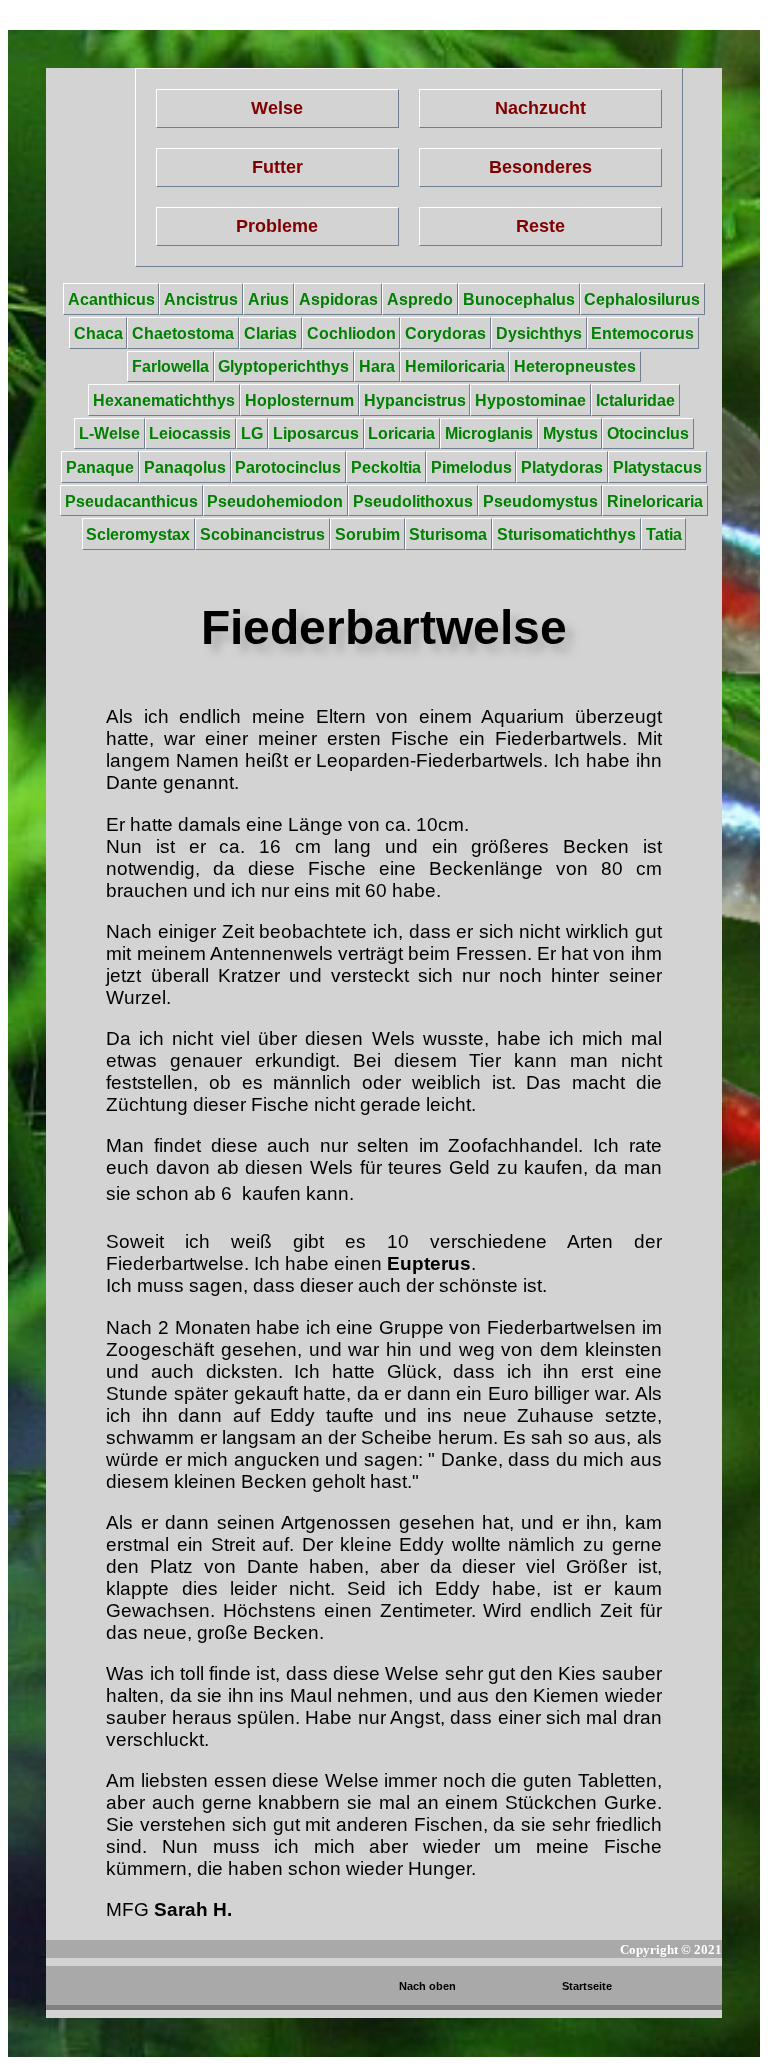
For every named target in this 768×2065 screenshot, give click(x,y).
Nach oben (427, 1986)
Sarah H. (193, 1909)
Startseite (587, 1986)
